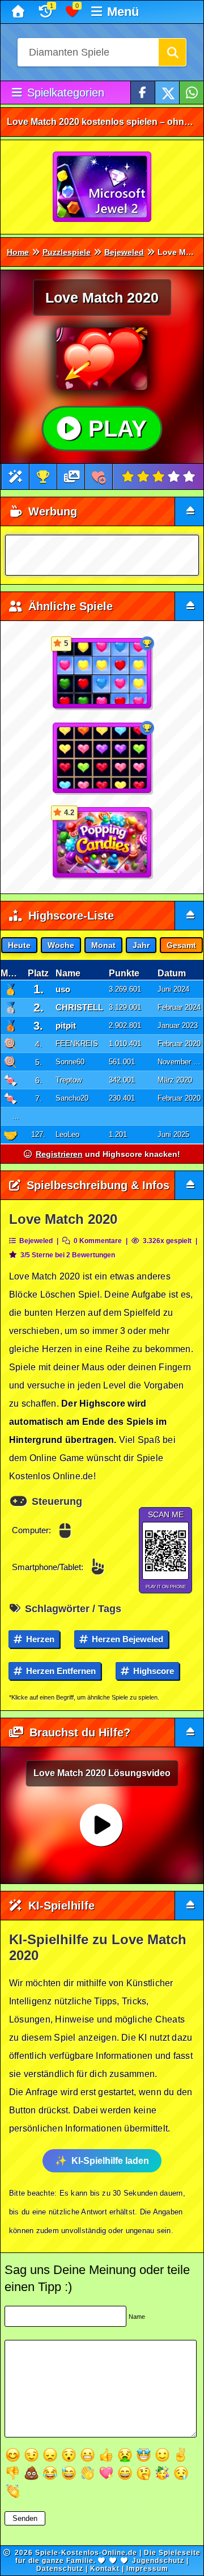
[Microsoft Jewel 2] (103, 187)
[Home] (20, 12)
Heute (19, 945)
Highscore (152, 1671)
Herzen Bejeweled (126, 1639)
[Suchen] (172, 52)
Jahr (141, 945)
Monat (103, 945)
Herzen (39, 1639)
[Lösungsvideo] (72, 477)
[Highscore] (43, 477)
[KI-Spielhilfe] (16, 477)
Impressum (147, 2569)
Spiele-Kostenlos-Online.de (86, 2553)
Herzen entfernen (60, 1671)
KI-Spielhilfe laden (110, 2161)
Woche (61, 945)
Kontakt (105, 2569)
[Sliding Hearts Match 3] (103, 758)
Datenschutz (60, 2569)
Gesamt (181, 945)
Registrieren (59, 1154)
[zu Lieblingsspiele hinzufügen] (99, 477)
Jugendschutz (158, 2561)
